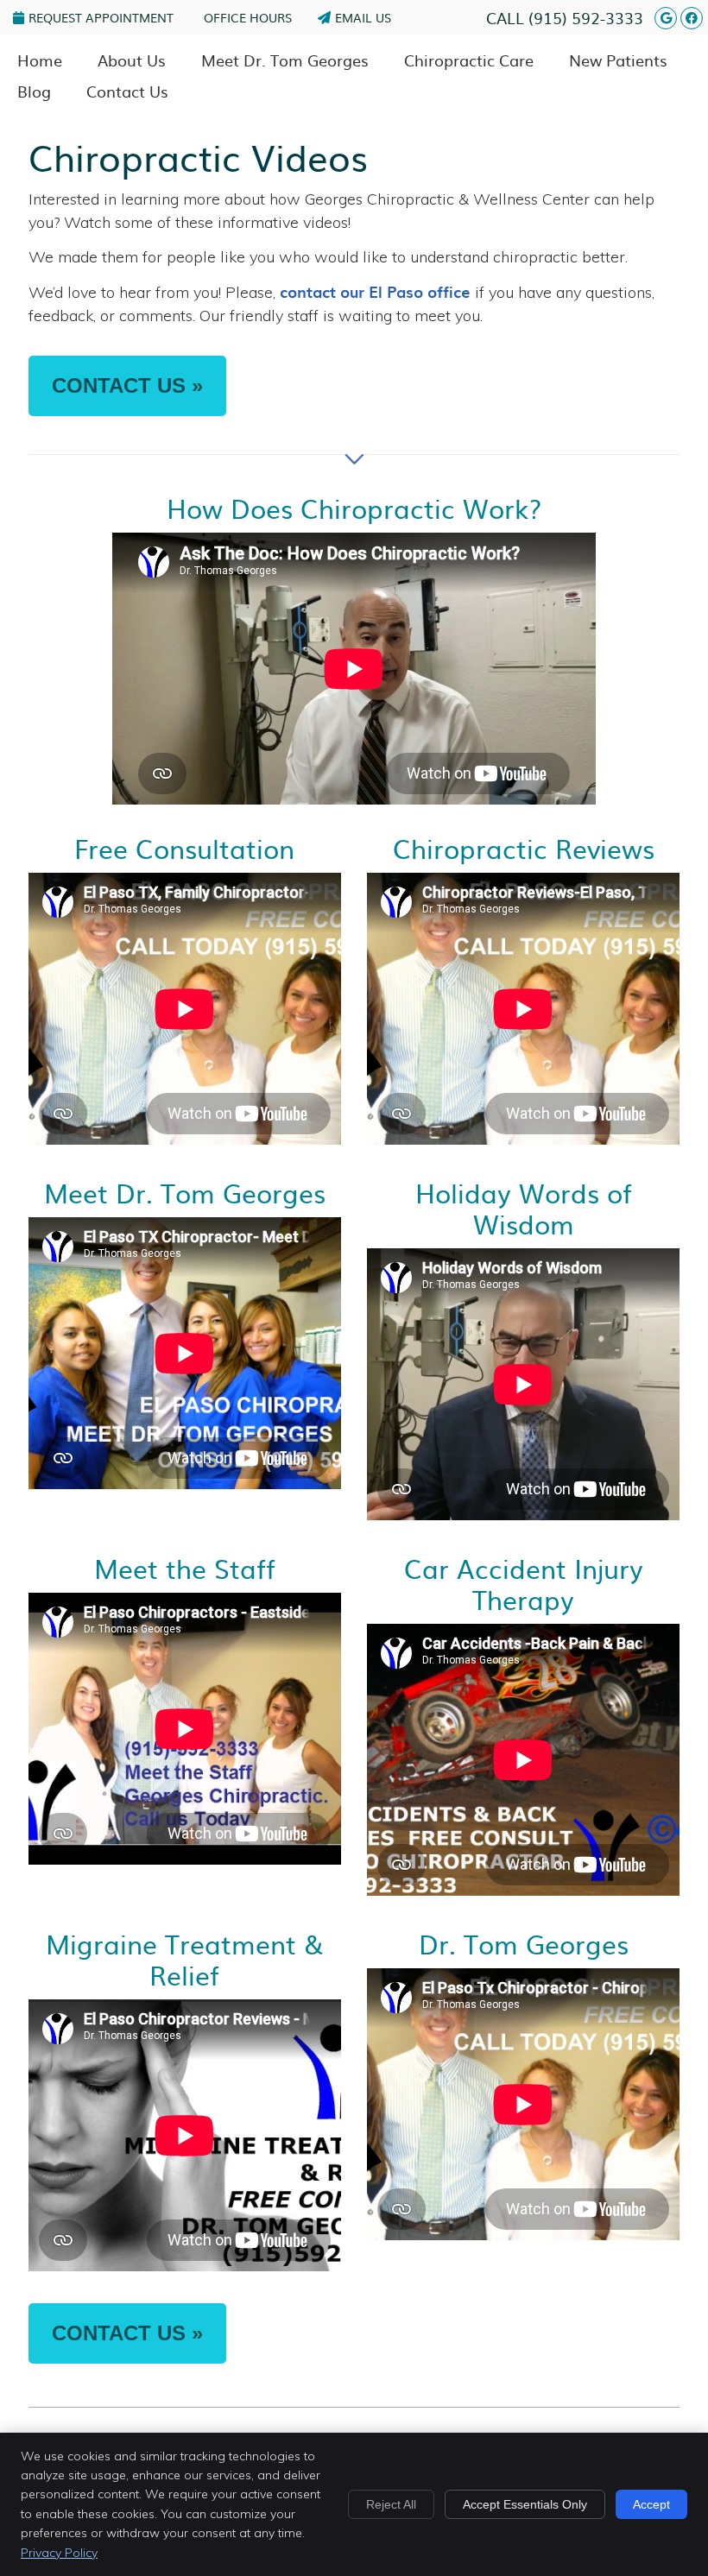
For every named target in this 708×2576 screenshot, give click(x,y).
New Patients (618, 60)
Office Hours (248, 17)
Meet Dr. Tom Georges (285, 60)
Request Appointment (101, 17)
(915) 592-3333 (586, 18)
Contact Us (127, 91)
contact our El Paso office (375, 291)
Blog (34, 91)
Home (40, 60)
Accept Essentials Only (525, 2504)
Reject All (391, 2504)
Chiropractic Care (469, 60)
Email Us (363, 17)
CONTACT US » (127, 385)
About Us (132, 60)
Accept (651, 2504)
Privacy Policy (59, 2553)
